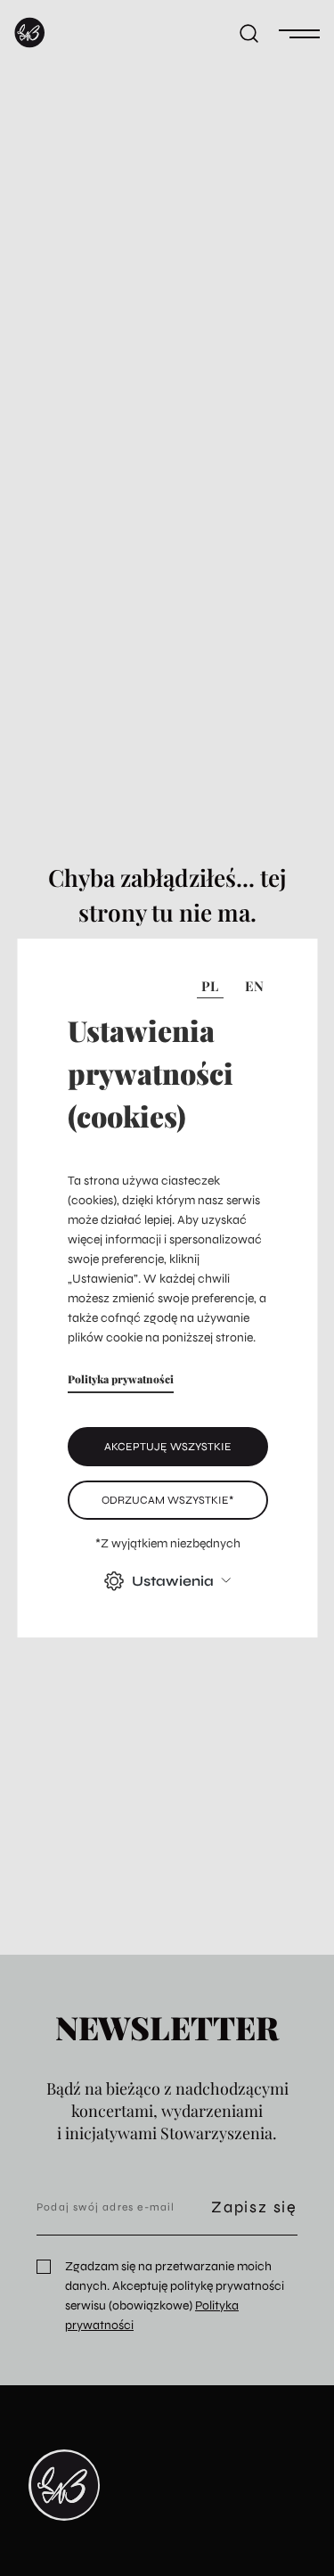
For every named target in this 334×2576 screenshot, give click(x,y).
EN (254, 986)
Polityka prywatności (120, 1379)
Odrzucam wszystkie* (167, 1500)
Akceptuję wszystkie (167, 1446)
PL (210, 986)
